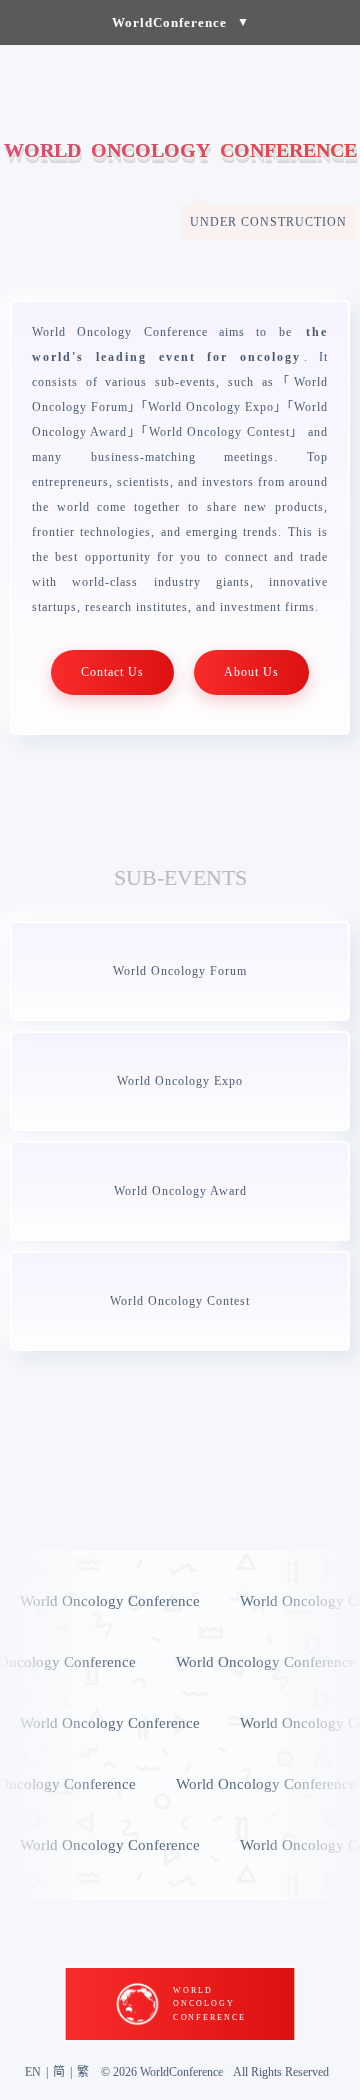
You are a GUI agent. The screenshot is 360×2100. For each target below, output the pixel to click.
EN (33, 2072)
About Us (251, 672)
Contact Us (112, 672)
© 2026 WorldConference (162, 2072)
